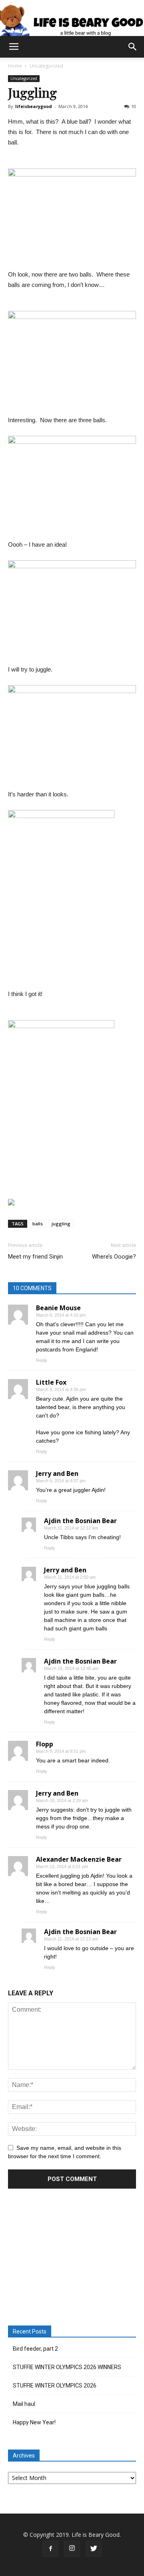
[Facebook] (50, 2549)
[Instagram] (72, 2549)
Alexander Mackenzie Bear (79, 1859)
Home (15, 66)
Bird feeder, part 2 (35, 2349)
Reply (42, 1360)
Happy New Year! (34, 2422)
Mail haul (24, 2404)
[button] (133, 47)
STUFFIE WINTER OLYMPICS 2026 (55, 2386)
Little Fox (51, 1382)
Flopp (45, 1744)
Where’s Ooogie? (114, 1257)
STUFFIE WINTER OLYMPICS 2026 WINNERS (67, 2367)
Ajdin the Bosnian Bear (80, 1521)
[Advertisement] (72, 2258)
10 (134, 106)
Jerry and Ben (57, 1473)
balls (38, 1224)
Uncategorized (46, 66)
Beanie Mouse (58, 1308)
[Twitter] (94, 2549)
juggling (61, 1224)
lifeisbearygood (34, 106)
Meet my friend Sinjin (35, 1257)
